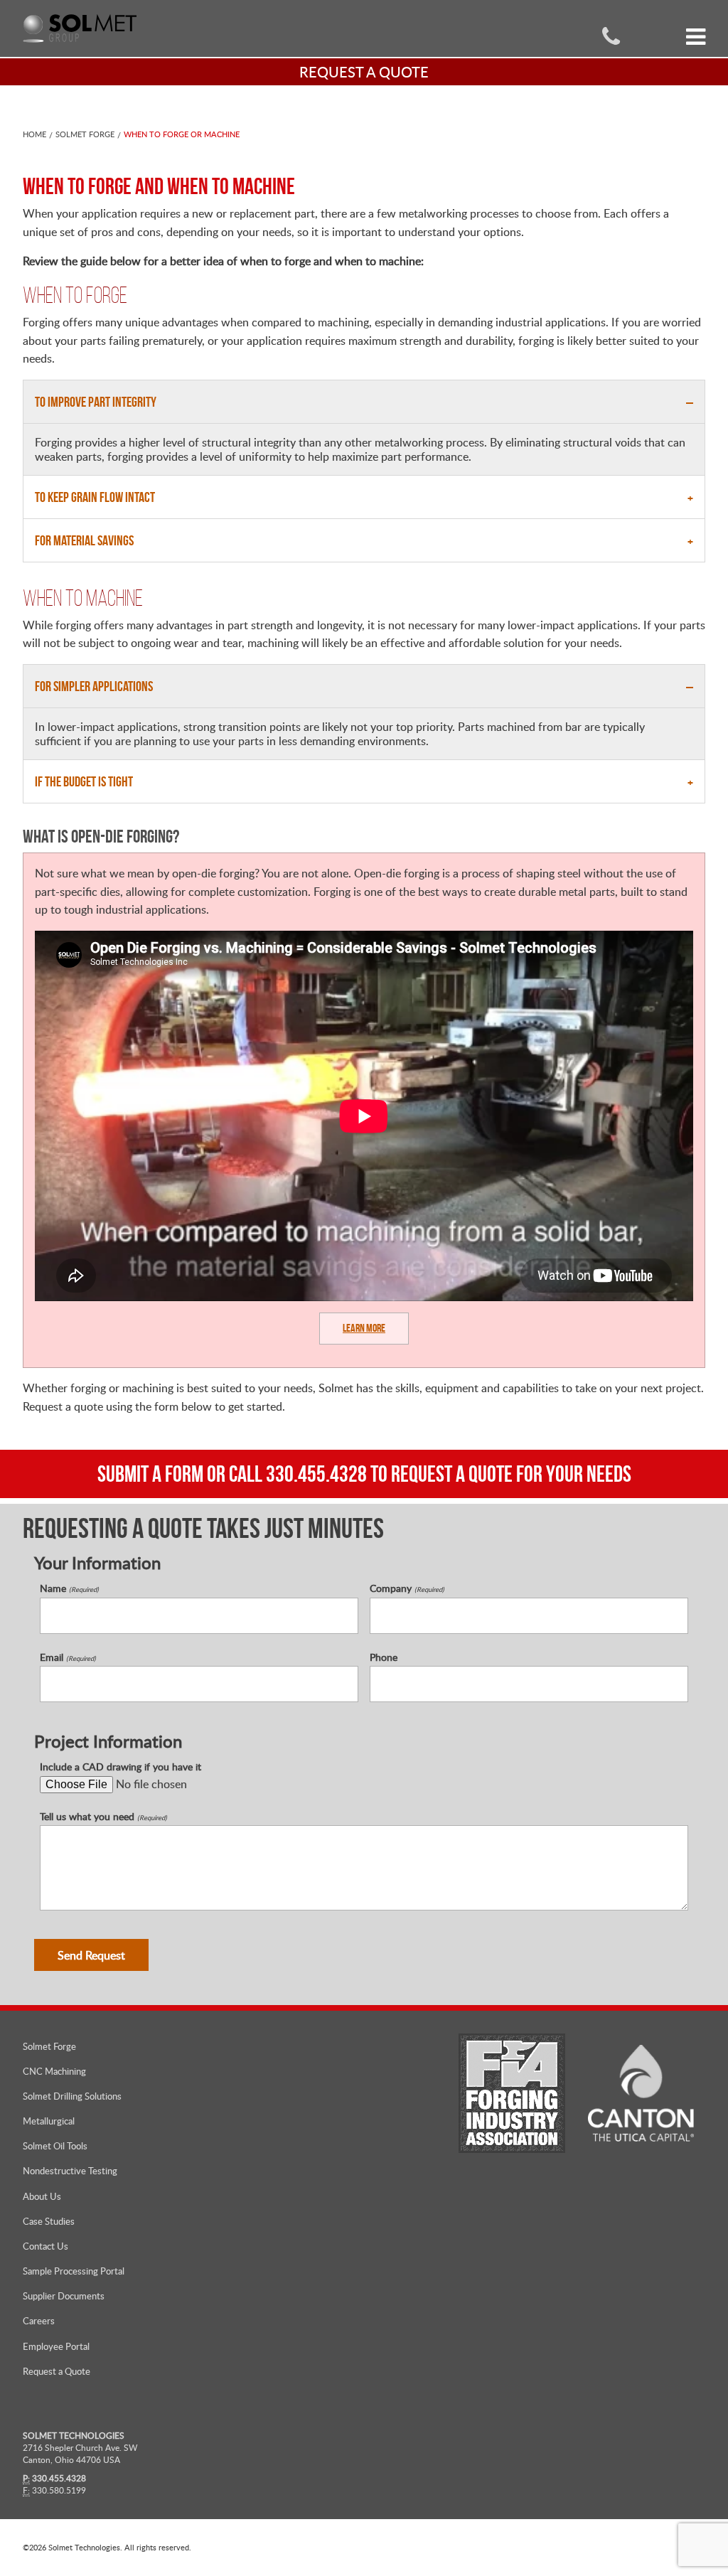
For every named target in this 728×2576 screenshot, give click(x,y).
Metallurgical (49, 2121)
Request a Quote (57, 2371)
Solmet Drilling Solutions (72, 2096)
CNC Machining (54, 2071)
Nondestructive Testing (70, 2171)
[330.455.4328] (611, 35)
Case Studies (49, 2221)
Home (34, 134)
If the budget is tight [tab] (84, 781)
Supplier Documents (64, 2296)
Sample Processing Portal (74, 2271)
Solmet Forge (85, 134)
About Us (42, 2196)
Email (68, 1657)
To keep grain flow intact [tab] (95, 497)
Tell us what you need (103, 1817)
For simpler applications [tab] (94, 686)
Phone (384, 1657)
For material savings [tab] (84, 540)
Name (69, 1588)
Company (407, 1588)
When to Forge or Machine (182, 134)
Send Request (91, 1955)
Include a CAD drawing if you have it (121, 1767)
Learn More (364, 1328)
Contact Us (45, 2246)
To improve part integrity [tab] (96, 402)
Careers (39, 2321)
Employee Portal (56, 2346)
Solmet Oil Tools (55, 2146)
